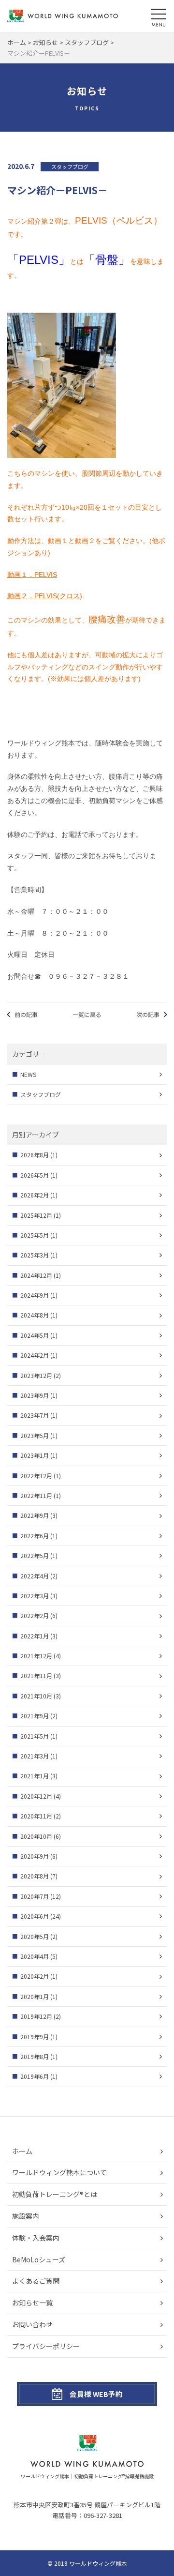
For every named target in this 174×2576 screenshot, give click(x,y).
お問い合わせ (32, 2324)
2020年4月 (35, 1956)
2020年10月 (36, 1836)
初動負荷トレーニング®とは (55, 2194)
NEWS (28, 1074)
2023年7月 (35, 1415)
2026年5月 (35, 1175)
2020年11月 (36, 1816)
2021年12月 (36, 1656)
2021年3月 (35, 1756)
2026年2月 (35, 1195)
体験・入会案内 (36, 2238)
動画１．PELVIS (32, 575)
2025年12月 (36, 1215)
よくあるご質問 (36, 2281)
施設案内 (26, 2216)
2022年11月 (36, 1495)
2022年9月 (35, 1515)
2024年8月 (35, 1315)
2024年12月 (36, 1275)
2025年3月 (35, 1255)
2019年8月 (35, 2056)
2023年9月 (35, 1395)
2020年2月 (35, 1976)
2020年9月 (35, 1856)
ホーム (22, 2151)
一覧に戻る (87, 1014)
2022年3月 (35, 1596)
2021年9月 (35, 1716)
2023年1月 (35, 1455)
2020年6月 (35, 1916)
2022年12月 (36, 1476)
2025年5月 (35, 1235)
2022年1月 (35, 1636)
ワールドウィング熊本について (59, 2172)
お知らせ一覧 (32, 2303)
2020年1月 (35, 1996)
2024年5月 (35, 1335)
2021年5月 (35, 1736)
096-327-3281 (103, 2515)
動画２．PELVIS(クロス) (45, 596)
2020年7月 (35, 1896)
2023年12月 (36, 1375)
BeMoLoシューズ (39, 2259)
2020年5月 (35, 1936)
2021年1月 (35, 1776)
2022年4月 (35, 1576)
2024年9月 (35, 1295)
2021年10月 (36, 1696)
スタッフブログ (41, 1094)
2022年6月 (35, 1536)
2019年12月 (36, 2016)
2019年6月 (35, 2076)
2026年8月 (35, 1155)
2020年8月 (35, 1876)
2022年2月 (35, 1615)
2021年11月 (36, 1675)
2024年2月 (35, 1355)
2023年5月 (35, 1435)
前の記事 (26, 1014)
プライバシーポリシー (46, 2346)
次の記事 (148, 1014)
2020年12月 (36, 1796)
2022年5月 (35, 1555)
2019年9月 (35, 2037)
